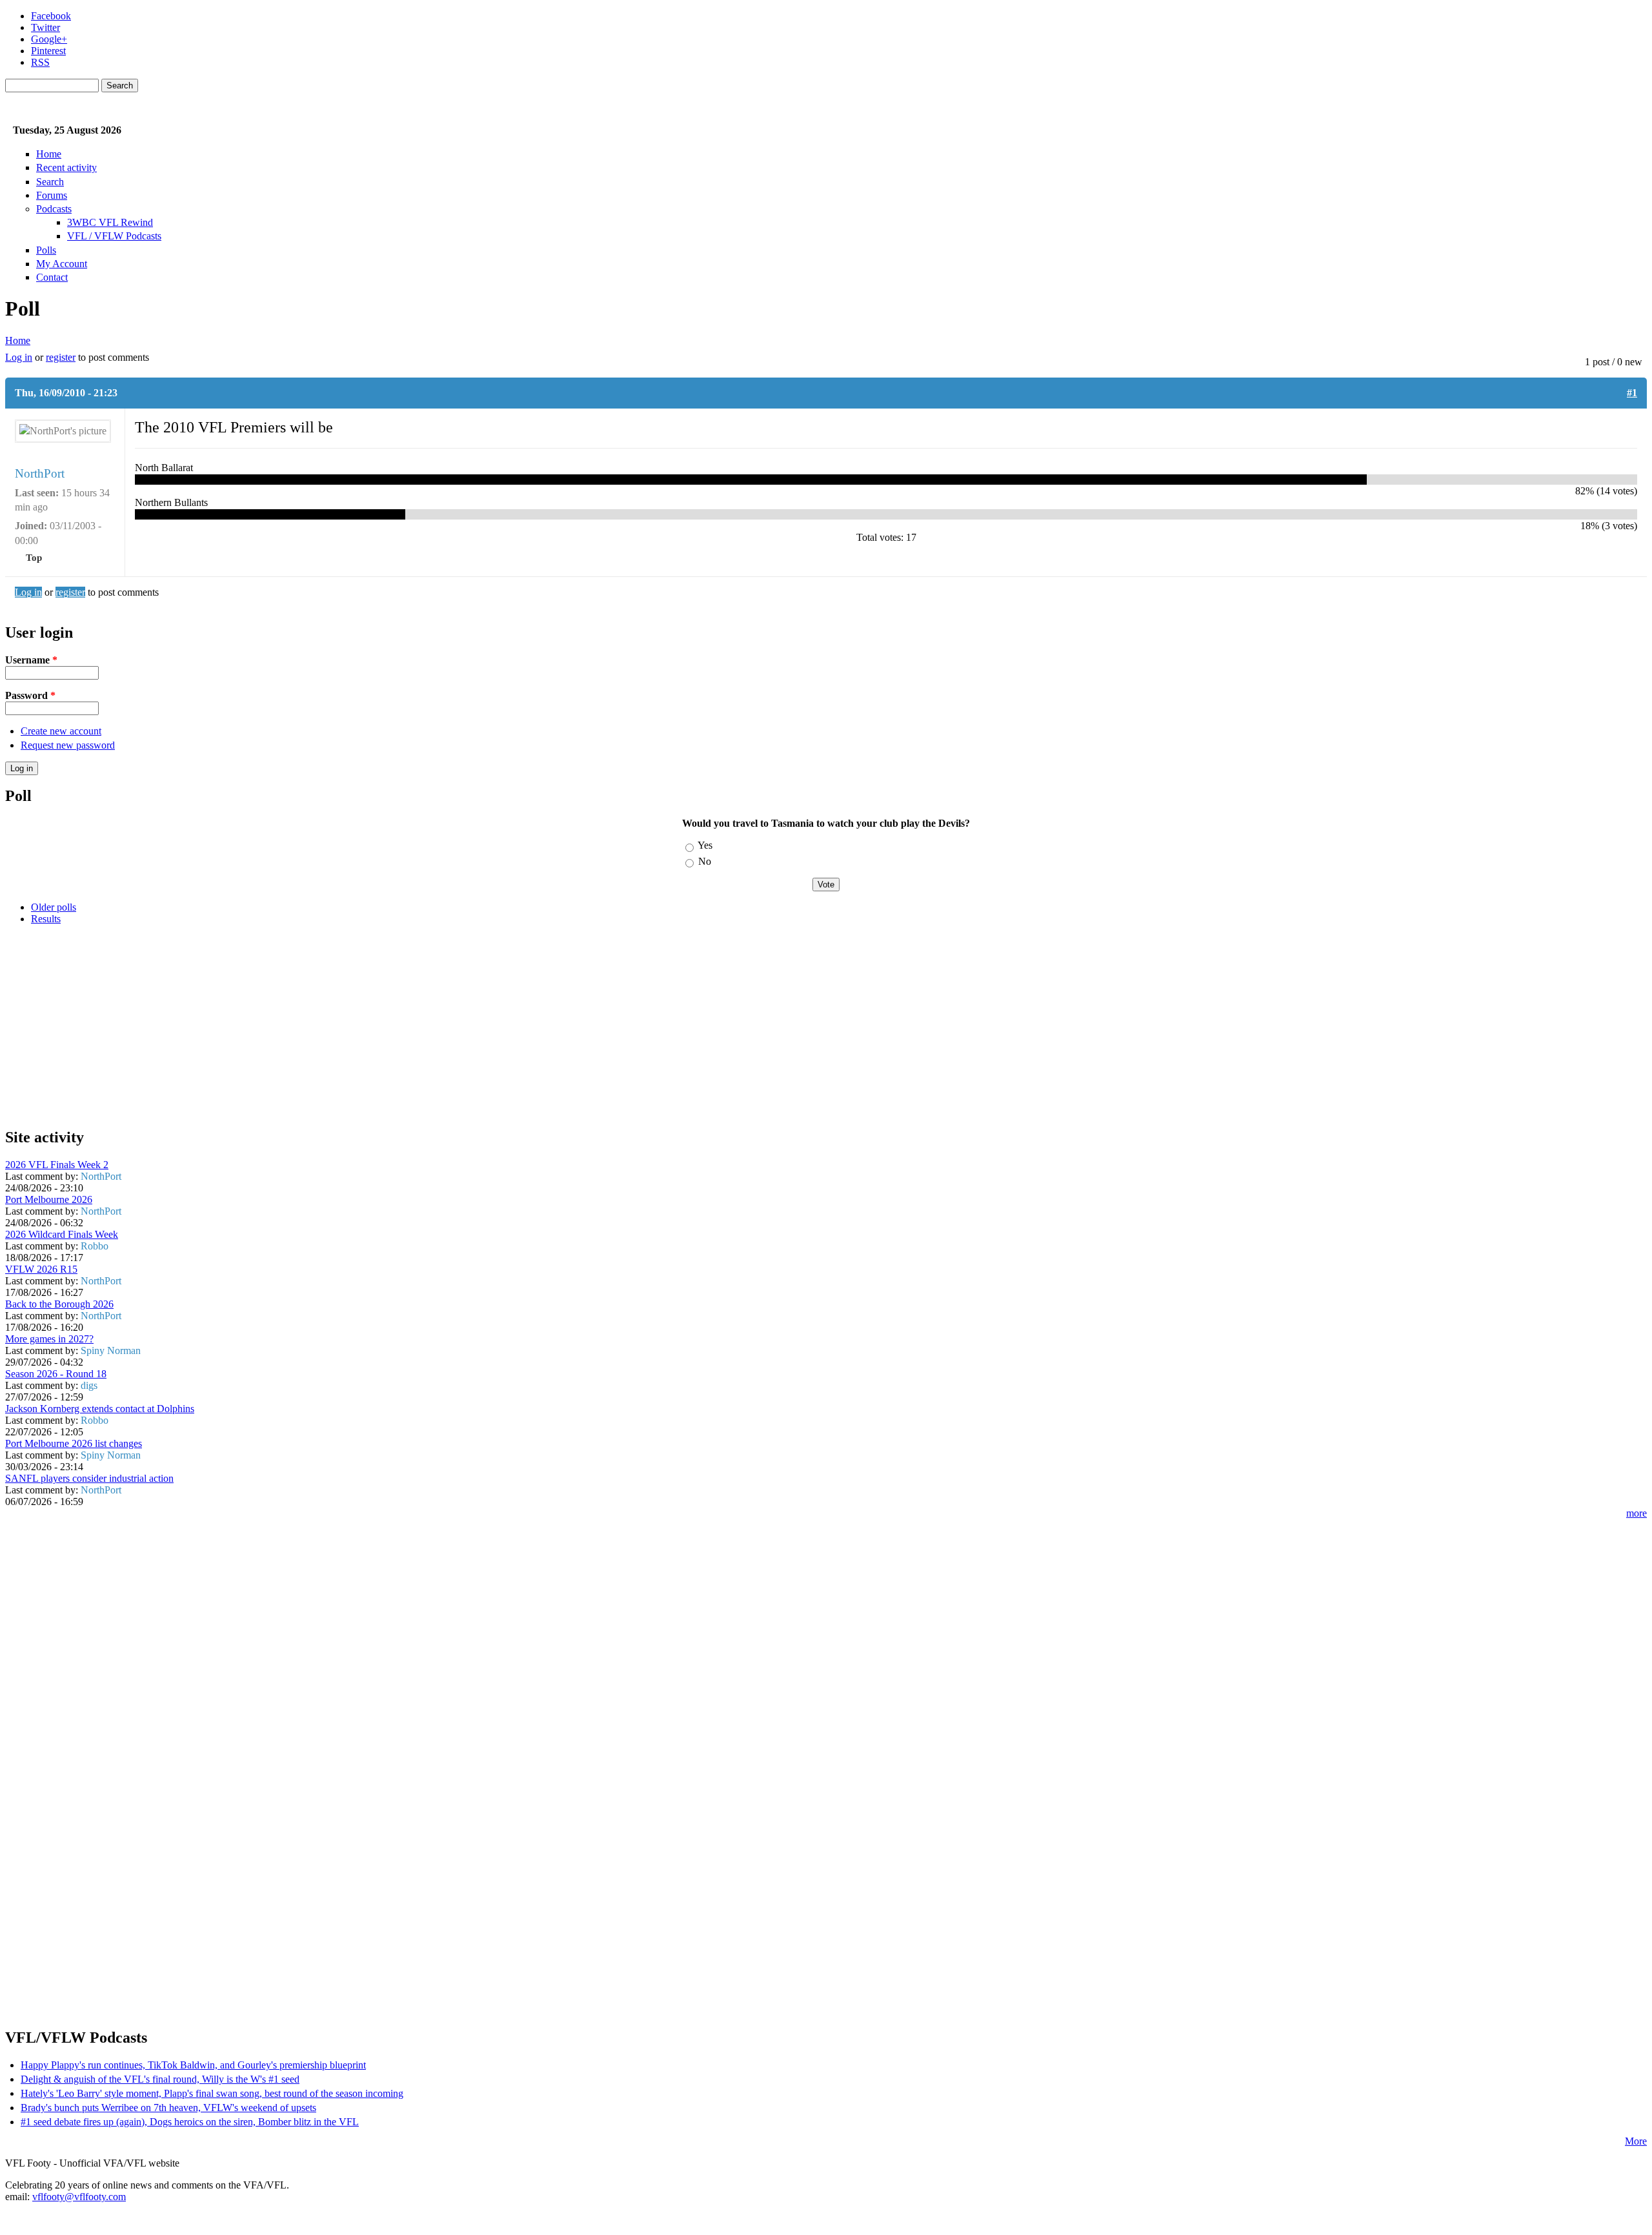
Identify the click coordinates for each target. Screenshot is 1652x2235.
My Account (62, 264)
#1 (1632, 393)
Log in (19, 357)
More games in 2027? (49, 1339)
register (61, 357)
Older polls (54, 907)
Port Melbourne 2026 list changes (74, 1443)
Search (50, 182)
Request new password (68, 745)
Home (49, 154)
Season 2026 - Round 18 (56, 1374)
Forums (52, 195)
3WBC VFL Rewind (110, 222)
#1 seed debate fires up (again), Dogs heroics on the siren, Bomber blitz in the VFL (190, 2122)
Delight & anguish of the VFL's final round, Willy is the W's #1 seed (160, 2079)
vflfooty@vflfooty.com (79, 2197)
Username (31, 660)
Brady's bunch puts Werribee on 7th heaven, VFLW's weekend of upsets (168, 2108)
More (1636, 2141)
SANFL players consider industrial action (89, 1478)
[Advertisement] (392, 1026)
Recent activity (66, 167)
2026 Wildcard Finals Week (62, 1234)
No (705, 861)
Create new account (61, 731)
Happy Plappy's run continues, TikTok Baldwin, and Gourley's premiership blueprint (193, 2065)
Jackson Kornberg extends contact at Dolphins (100, 1409)
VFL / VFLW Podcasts (114, 236)
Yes (705, 845)
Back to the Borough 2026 (59, 1304)
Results (46, 919)
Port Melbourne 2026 (49, 1199)
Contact (52, 277)
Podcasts (54, 209)
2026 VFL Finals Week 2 (57, 1165)
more (1637, 1513)
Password (30, 695)
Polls (46, 250)
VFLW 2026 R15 (41, 1269)
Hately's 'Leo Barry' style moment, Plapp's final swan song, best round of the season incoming (212, 2093)
